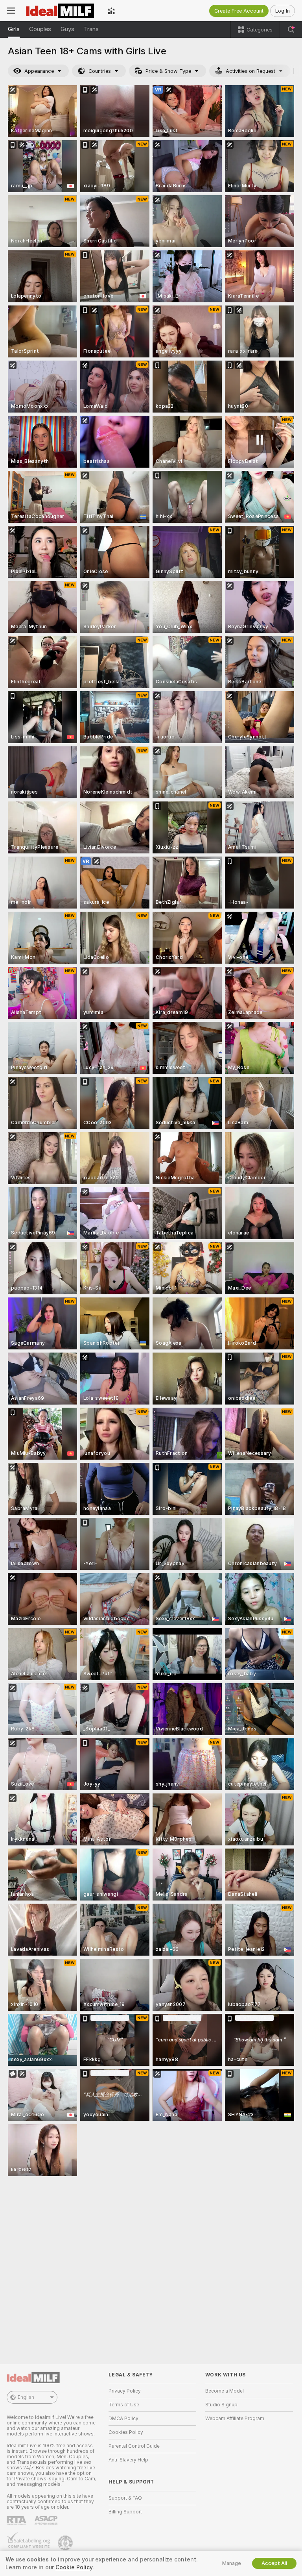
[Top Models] (111, 11)
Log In (283, 11)
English (26, 2397)
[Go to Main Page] (61, 11)
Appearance (39, 71)
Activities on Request (250, 71)
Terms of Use (124, 2405)
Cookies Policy (126, 2432)
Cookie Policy (74, 2567)
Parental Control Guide (134, 2446)
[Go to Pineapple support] (66, 2543)
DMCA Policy (123, 2419)
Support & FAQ (125, 2498)
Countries (100, 71)
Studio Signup (221, 2405)
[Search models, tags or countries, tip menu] (291, 30)
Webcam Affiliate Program (235, 2419)
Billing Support (125, 2512)
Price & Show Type (168, 71)
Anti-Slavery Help (128, 2460)
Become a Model (225, 2391)
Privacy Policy (125, 2391)
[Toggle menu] (11, 11)
